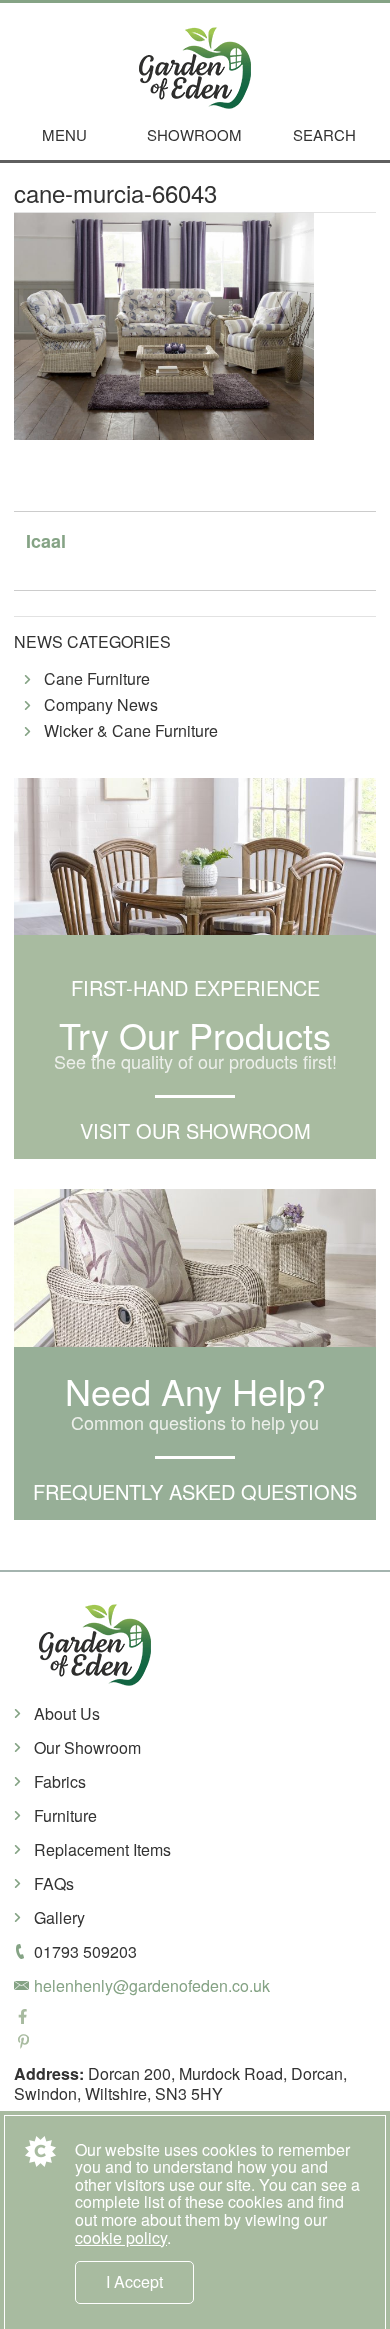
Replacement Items (102, 1849)
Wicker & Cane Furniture (131, 731)
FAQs (54, 1883)
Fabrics (60, 1781)
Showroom (194, 134)
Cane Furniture (97, 679)
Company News (101, 705)
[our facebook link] (195, 2018)
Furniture (65, 1815)
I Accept (134, 2281)
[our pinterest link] (195, 2043)
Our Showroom (87, 1747)
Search (324, 134)
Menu (64, 134)
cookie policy (121, 2237)
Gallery (59, 1917)
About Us (67, 1713)
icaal (46, 541)
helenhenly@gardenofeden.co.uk (152, 1985)
